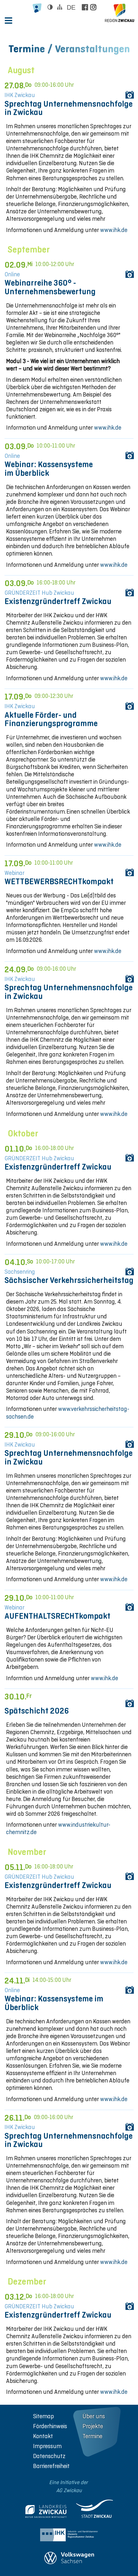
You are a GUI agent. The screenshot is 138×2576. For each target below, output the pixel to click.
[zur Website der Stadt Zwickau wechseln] (95, 2510)
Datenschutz (49, 2456)
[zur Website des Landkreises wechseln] (46, 2513)
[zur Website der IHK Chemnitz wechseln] (69, 2536)
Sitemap (43, 2416)
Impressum (47, 2446)
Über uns (94, 2416)
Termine (92, 2436)
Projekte (93, 2426)
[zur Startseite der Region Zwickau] (120, 13)
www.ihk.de (114, 230)
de (71, 7)
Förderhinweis (50, 2426)
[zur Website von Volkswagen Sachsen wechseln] (69, 2559)
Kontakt (43, 2436)
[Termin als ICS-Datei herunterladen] (129, 94)
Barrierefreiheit (51, 2466)
